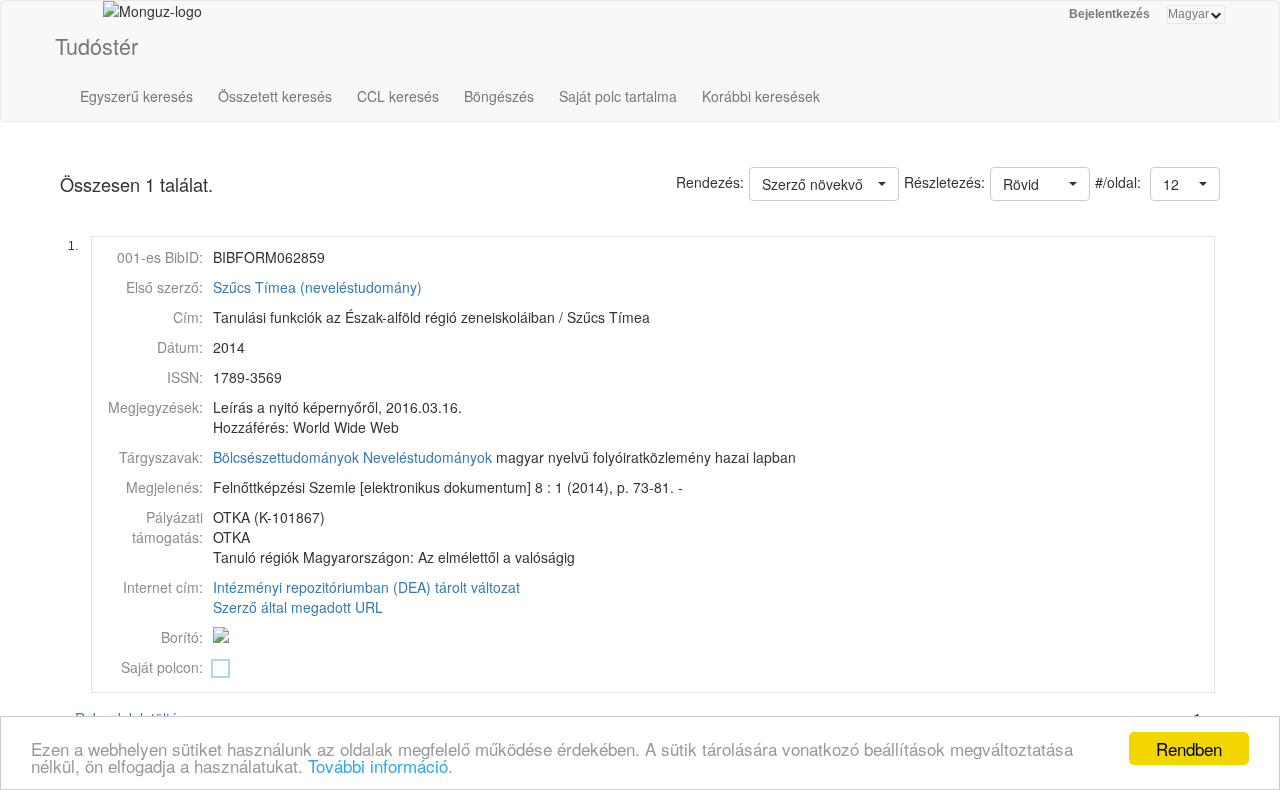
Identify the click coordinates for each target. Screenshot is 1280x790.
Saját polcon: (162, 667)
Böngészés (499, 96)
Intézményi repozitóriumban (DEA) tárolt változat (366, 587)
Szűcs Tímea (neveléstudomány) (317, 287)
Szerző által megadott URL (298, 607)
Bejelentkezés (1109, 14)
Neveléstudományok (427, 457)
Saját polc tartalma (618, 96)
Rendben (1189, 748)
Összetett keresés (275, 96)
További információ (378, 765)
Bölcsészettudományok (286, 457)
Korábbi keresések (761, 96)
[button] (1185, 184)
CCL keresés (398, 96)
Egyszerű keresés (136, 96)
